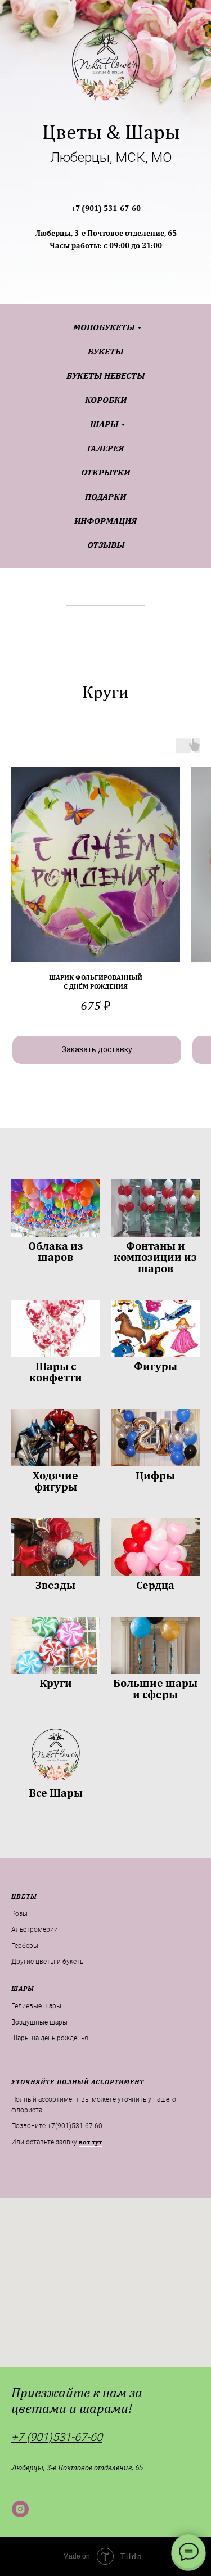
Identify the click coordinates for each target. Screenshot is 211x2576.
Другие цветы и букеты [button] (48, 1962)
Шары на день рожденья (50, 2038)
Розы (19, 1914)
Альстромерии (35, 1929)
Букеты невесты (105, 376)
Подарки (105, 497)
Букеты (105, 351)
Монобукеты (104, 327)
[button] (90, 2142)
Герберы (25, 1946)
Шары (104, 424)
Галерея (105, 448)
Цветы (24, 1896)
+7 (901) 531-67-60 (106, 208)
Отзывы (106, 545)
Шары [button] (23, 1989)
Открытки (105, 472)
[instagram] (20, 2509)
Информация (105, 521)
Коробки (106, 400)
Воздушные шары (39, 2022)
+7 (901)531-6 (46, 2437)
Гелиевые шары (36, 2006)
